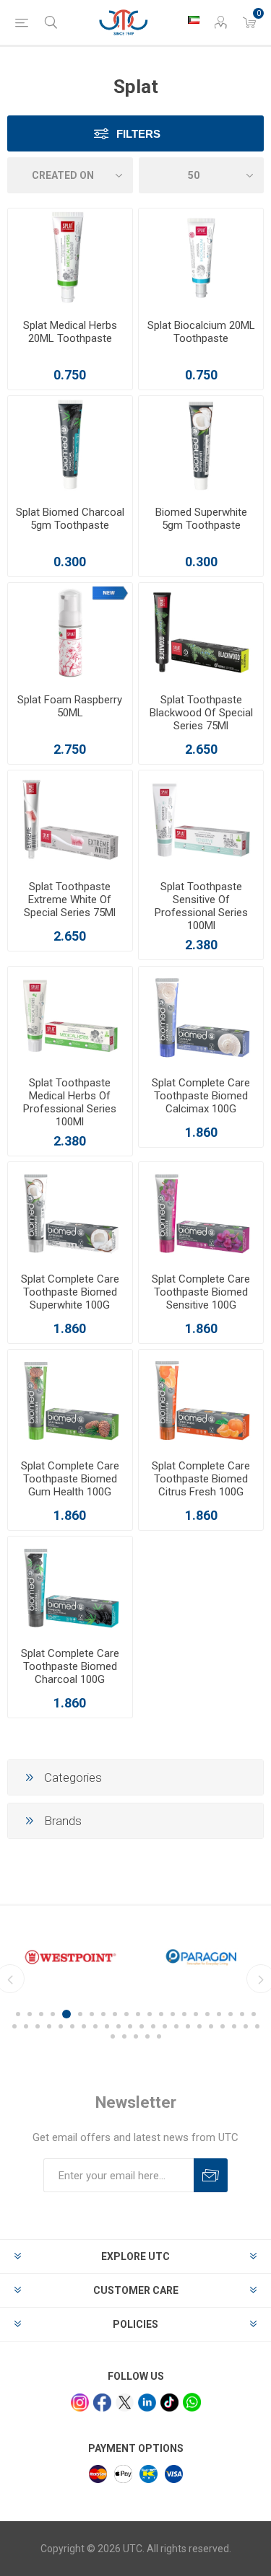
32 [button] (130, 2026)
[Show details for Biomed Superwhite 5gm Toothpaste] (201, 446)
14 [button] (173, 2014)
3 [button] (41, 2014)
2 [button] (30, 2014)
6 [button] (80, 2014)
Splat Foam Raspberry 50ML (70, 706)
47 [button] (147, 2036)
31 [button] (119, 2026)
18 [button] (219, 2014)
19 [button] (231, 2014)
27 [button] (72, 2026)
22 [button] (14, 2026)
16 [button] (196, 2014)
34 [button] (153, 2026)
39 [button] (211, 2026)
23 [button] (26, 2026)
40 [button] (223, 2026)
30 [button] (107, 2026)
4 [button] (53, 2014)
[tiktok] (169, 2403)
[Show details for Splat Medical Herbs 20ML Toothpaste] (70, 258)
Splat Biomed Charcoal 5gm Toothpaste (70, 519)
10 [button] (126, 2014)
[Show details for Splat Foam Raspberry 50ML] (70, 633)
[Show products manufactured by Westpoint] (70, 1957)
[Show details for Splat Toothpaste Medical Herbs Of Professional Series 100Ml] (70, 1016)
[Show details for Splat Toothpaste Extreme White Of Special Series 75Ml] (70, 820)
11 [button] (138, 2014)
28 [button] (84, 2026)
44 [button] (113, 2036)
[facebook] (102, 2403)
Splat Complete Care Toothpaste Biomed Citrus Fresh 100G (201, 1479)
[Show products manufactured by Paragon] (201, 1957)
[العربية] (194, 19)
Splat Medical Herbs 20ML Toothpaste (70, 332)
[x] (125, 2403)
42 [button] (246, 2026)
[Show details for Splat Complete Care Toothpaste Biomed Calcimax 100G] (201, 1016)
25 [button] (49, 2026)
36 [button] (176, 2026)
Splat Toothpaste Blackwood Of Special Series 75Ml (201, 713)
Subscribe (211, 2175)
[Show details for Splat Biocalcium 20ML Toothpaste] (201, 258)
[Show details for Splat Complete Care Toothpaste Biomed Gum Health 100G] (70, 1399)
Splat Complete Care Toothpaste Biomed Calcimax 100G (201, 1096)
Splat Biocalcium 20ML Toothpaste (201, 332)
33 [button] (142, 2026)
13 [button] (161, 2014)
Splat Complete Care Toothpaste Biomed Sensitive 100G (201, 1292)
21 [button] (254, 2014)
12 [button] (150, 2014)
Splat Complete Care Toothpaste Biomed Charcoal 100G (70, 1666)
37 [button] (188, 2026)
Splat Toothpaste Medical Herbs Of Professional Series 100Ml (70, 1102)
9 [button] (115, 2014)
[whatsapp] (192, 2402)
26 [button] (61, 2026)
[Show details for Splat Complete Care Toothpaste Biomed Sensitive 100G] (201, 1212)
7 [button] (92, 2014)
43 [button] (257, 2026)
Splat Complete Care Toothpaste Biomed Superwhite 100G (70, 1292)
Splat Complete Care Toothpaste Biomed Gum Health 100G (70, 1479)
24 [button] (38, 2026)
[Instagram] (80, 2403)
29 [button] (95, 2026)
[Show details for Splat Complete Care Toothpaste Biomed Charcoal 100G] (70, 1586)
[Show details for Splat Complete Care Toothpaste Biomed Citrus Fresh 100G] (201, 1399)
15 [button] (184, 2014)
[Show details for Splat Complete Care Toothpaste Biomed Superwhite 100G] (70, 1212)
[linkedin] (147, 2403)
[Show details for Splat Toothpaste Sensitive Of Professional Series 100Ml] (201, 820)
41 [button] (234, 2026)
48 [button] (159, 2036)
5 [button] (66, 2014)
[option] (70, 1957)
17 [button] (207, 2014)
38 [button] (199, 2026)
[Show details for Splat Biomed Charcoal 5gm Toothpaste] (70, 446)
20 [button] (242, 2014)
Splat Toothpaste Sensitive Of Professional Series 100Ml (201, 906)
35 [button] (165, 2026)
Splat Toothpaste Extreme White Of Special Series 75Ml (70, 900)
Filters (138, 134)
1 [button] (18, 2014)
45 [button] (124, 2036)
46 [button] (136, 2036)
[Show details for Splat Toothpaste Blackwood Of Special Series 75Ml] (201, 633)
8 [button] (103, 2014)
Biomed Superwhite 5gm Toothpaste (201, 519)
